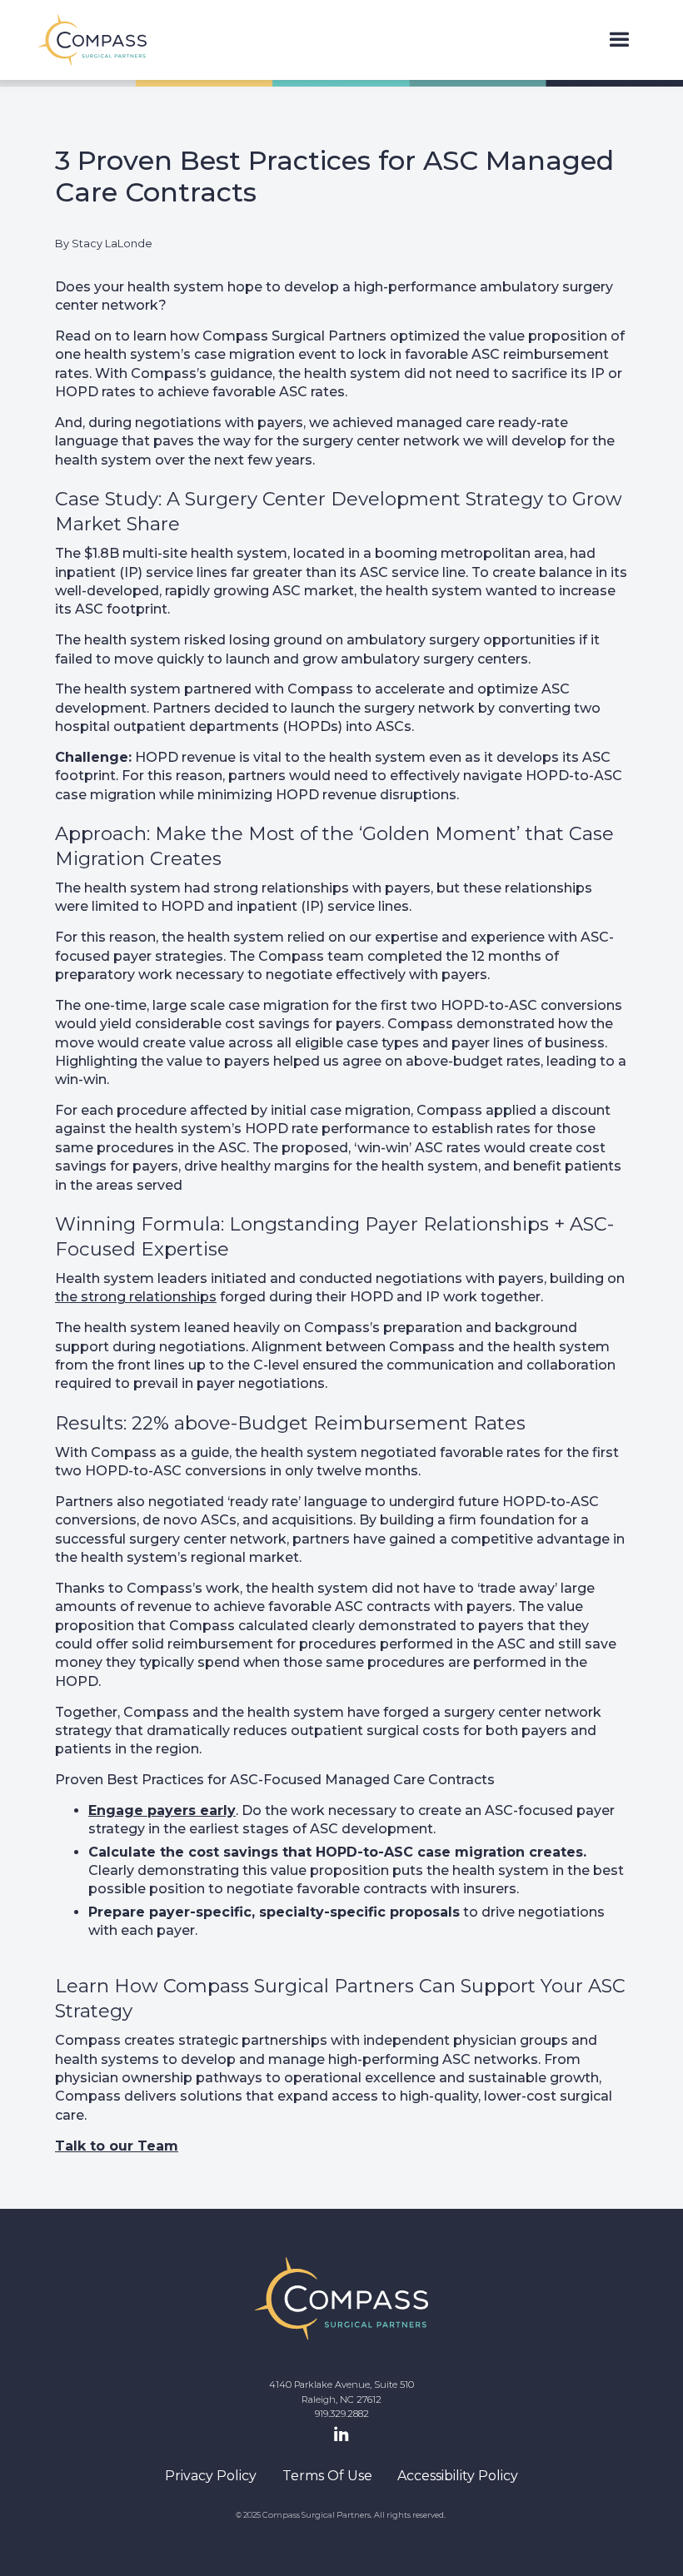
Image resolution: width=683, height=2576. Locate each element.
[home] (92, 40)
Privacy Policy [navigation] (211, 2476)
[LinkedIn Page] (341, 2435)
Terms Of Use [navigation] (327, 2476)
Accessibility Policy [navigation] (458, 2476)
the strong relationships (136, 1297)
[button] (619, 40)
